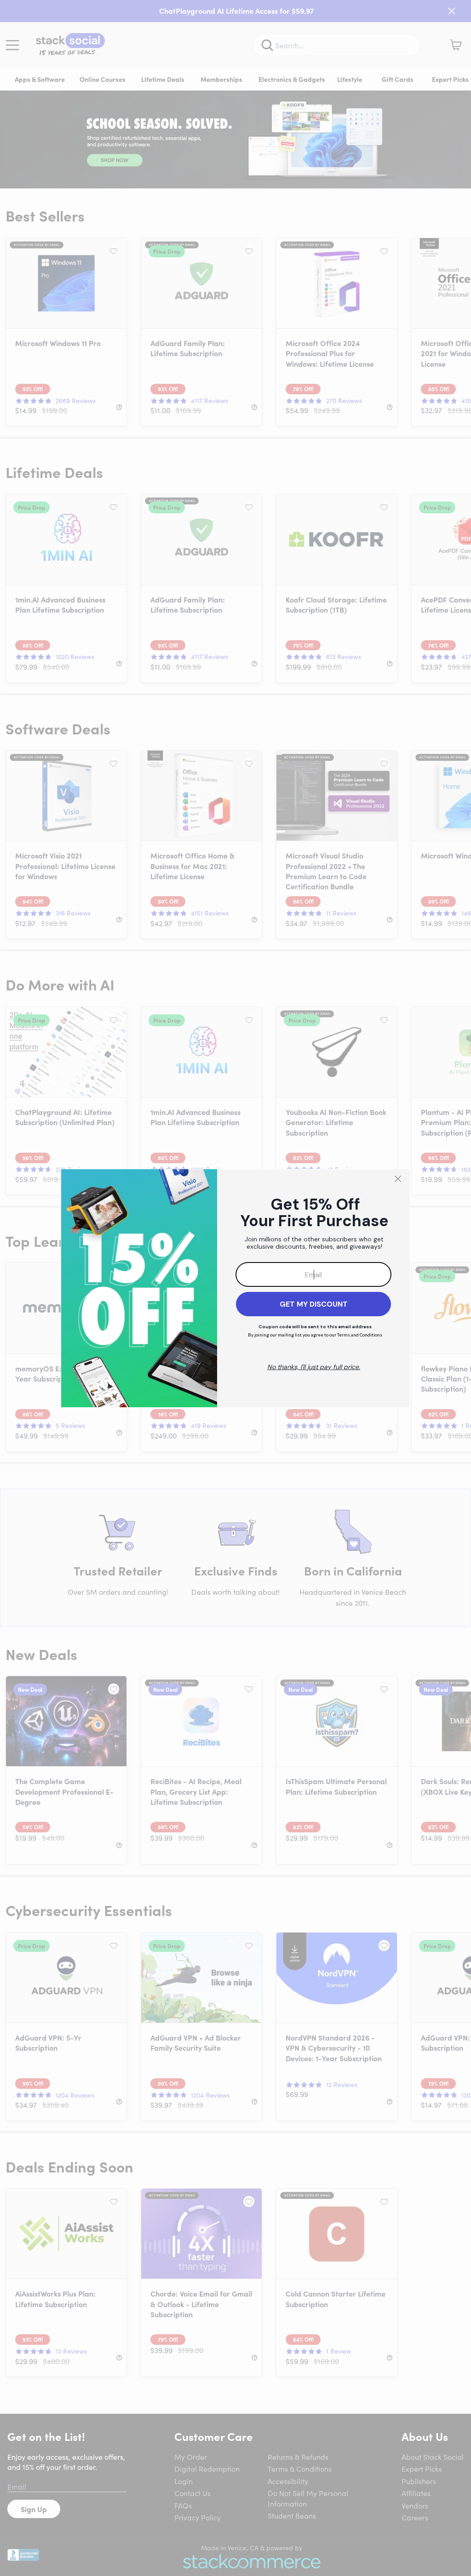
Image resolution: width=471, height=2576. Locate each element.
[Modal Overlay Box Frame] (235, 1288)
